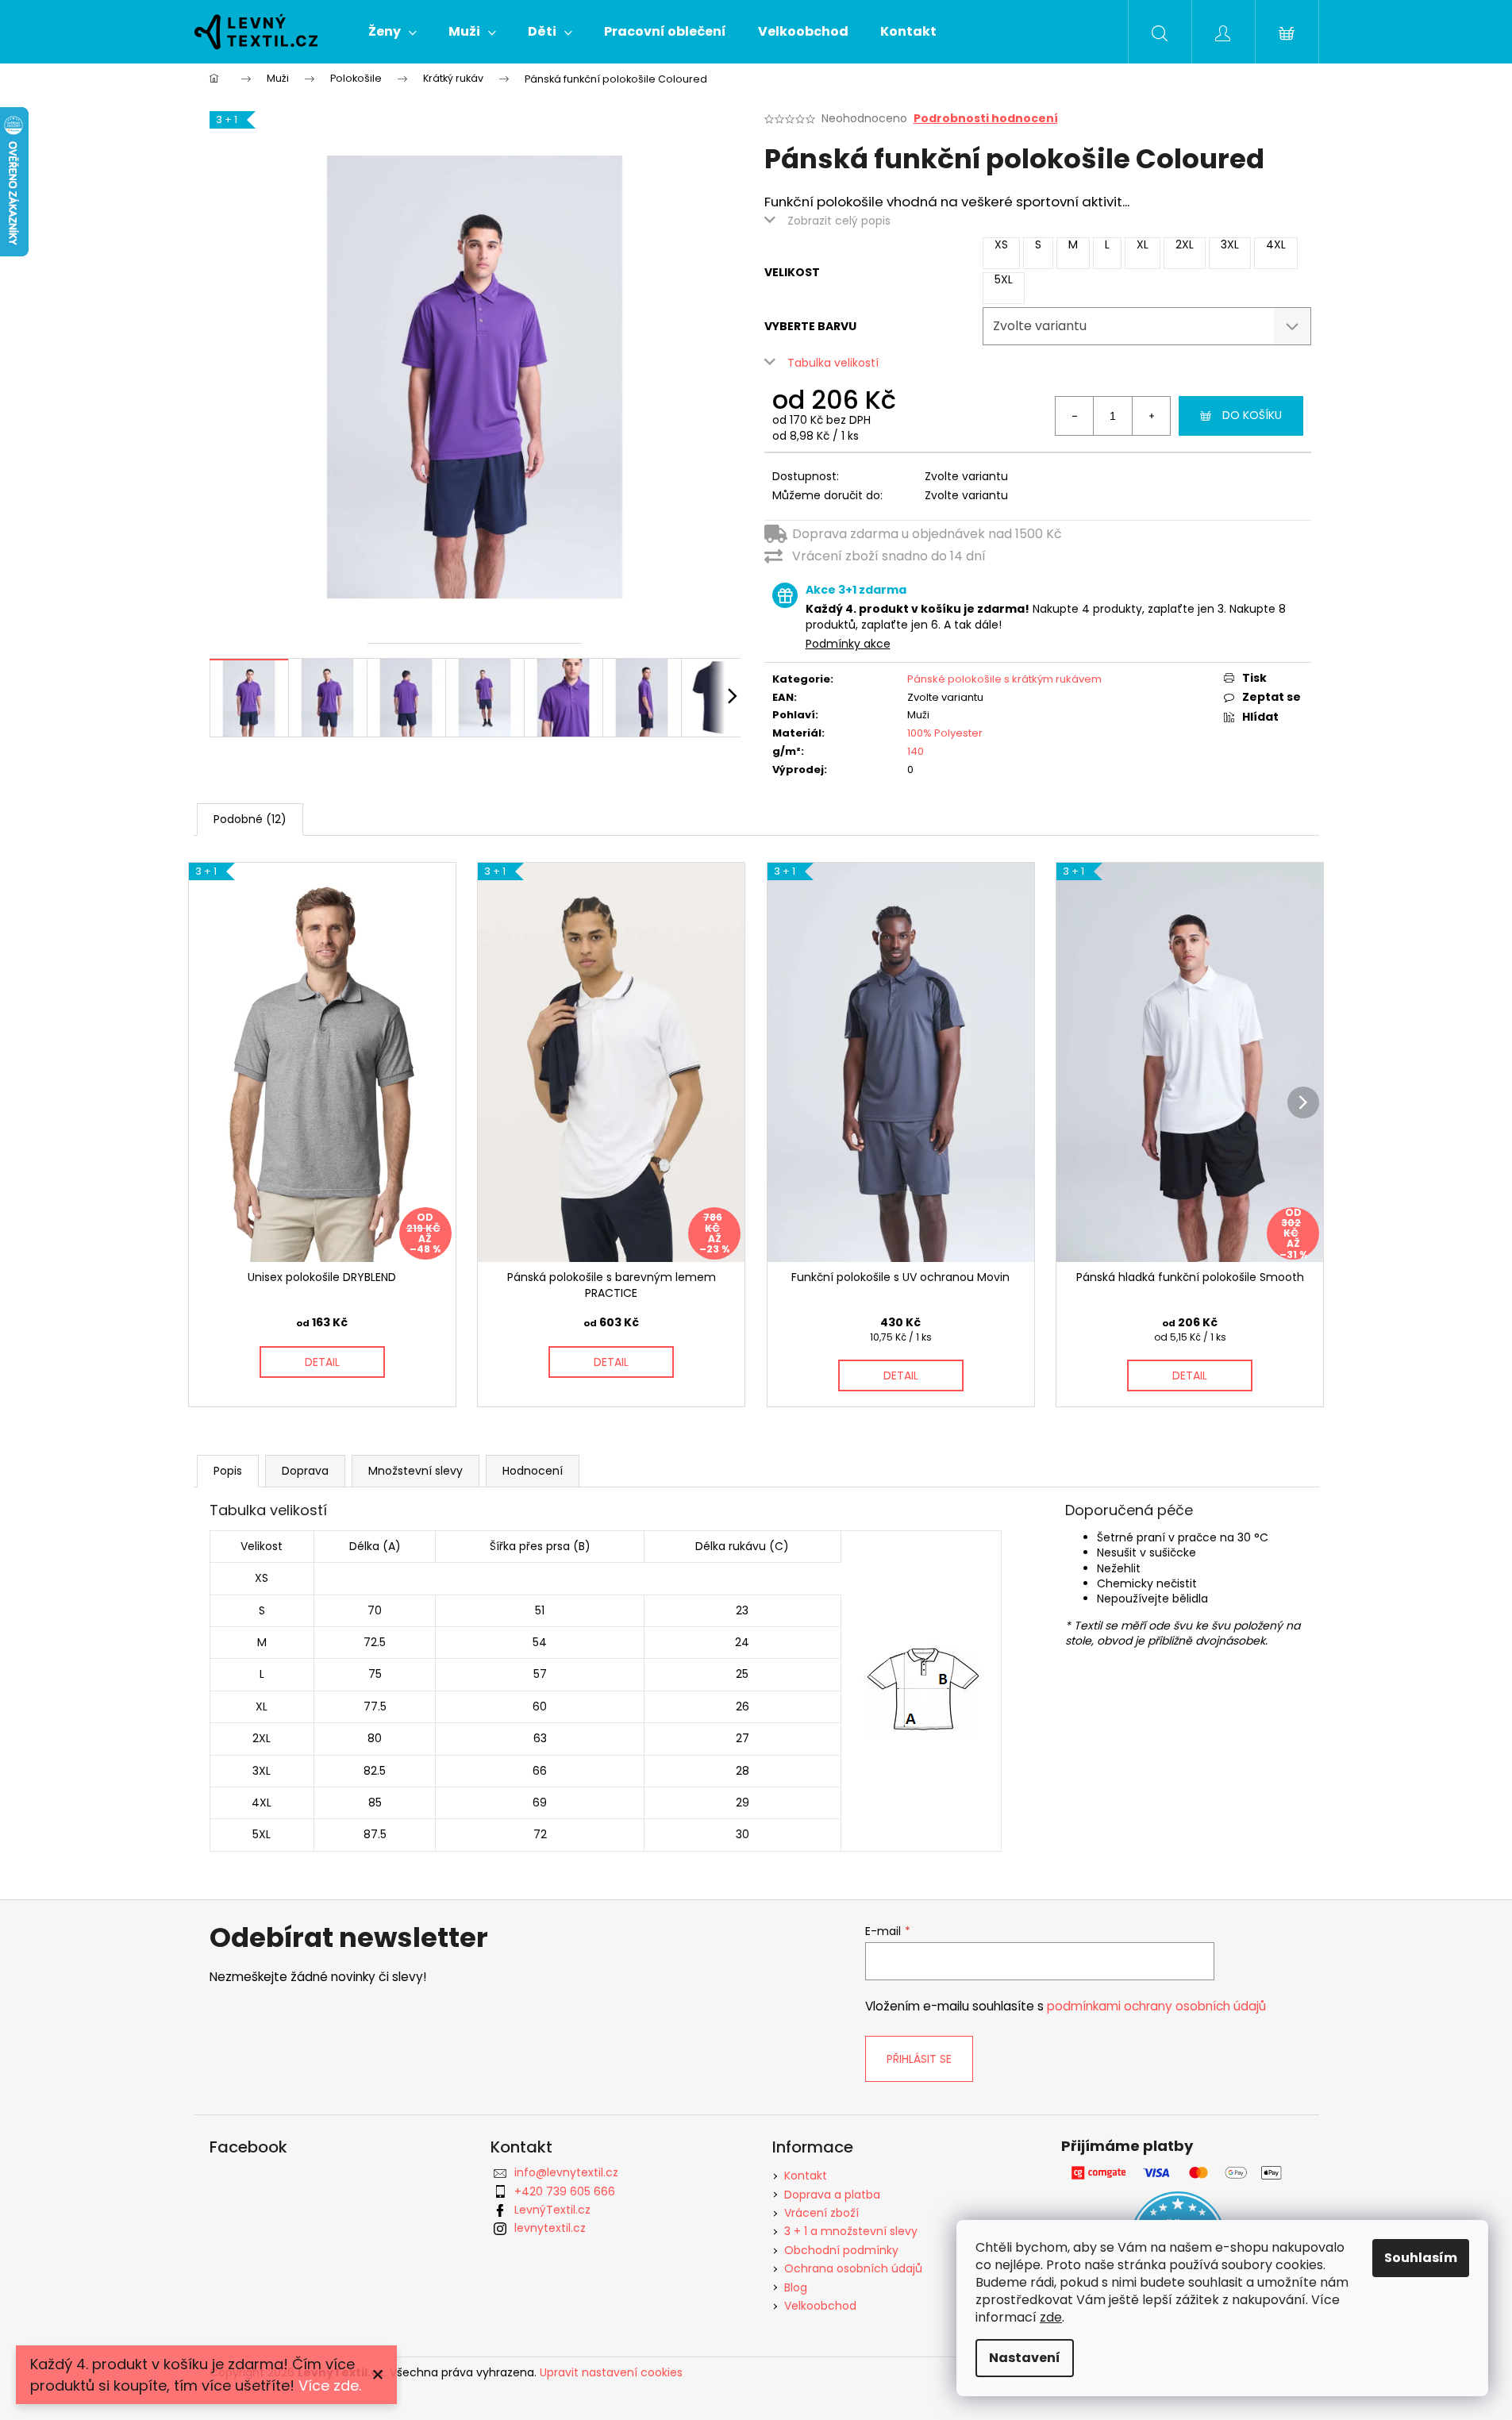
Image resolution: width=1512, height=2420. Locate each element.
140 (916, 751)
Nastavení (1025, 2358)
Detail (322, 1362)
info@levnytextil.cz (566, 2172)
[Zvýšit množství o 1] (1151, 416)
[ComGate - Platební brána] (1178, 2173)
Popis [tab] (228, 1471)
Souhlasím (1421, 2258)
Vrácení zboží (821, 2213)
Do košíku (1252, 415)
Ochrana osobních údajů (853, 2268)
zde (1051, 2317)
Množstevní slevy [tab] (416, 1471)
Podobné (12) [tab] (250, 819)
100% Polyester (945, 733)
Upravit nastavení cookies (611, 2372)
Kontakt (806, 2176)
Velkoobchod (820, 2306)
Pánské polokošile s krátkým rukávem (1004, 679)
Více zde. (330, 2385)
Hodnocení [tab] (533, 1471)
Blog (796, 2287)
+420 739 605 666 (565, 2191)
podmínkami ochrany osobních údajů (1156, 2006)
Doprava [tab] (305, 1471)
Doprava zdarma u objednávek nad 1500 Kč (927, 534)
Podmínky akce (848, 644)
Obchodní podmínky (841, 2250)
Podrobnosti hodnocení (986, 119)
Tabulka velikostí (833, 363)
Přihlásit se (919, 2059)
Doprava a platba (832, 2195)
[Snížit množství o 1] (1075, 416)
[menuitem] (392, 32)
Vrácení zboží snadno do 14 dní (889, 556)
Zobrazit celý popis (839, 221)
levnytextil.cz (550, 2228)
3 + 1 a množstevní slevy (851, 2231)
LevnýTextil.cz (552, 2210)
